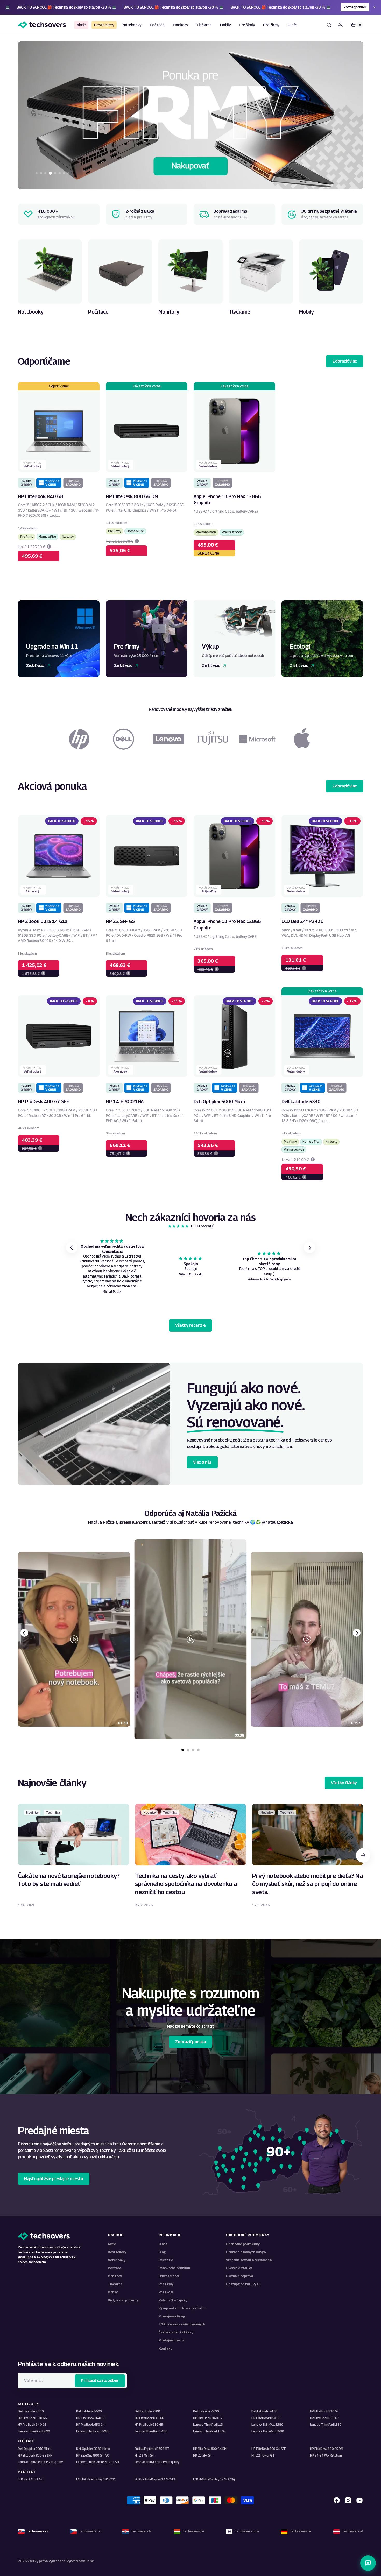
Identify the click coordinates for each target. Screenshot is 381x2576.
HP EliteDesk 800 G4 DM (210, 2449)
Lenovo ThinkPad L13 (208, 2425)
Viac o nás (202, 1462)
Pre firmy (166, 2284)
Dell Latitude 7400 (206, 2411)
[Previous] (24, 1633)
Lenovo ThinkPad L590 (92, 2431)
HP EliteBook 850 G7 (324, 2418)
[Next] (357, 1633)
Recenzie (166, 2260)
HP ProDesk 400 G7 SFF (43, 1101)
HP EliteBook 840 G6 (149, 2418)
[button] (329, 25)
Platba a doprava (239, 2276)
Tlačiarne (115, 2284)
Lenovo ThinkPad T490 (151, 2431)
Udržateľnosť (169, 2276)
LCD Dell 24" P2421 (302, 921)
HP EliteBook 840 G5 (91, 2418)
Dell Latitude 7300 (147, 2411)
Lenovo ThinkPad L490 (34, 2431)
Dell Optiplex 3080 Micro (93, 2449)
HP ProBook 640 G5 (32, 2425)
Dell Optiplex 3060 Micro (35, 2449)
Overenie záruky (239, 2268)
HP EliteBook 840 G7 (208, 2418)
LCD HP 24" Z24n (30, 2479)
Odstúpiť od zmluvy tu (243, 2284)
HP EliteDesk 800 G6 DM (132, 496)
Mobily (113, 2292)
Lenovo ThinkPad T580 (268, 2431)
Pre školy (166, 2292)
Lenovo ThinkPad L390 (326, 2425)
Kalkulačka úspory (173, 2300)
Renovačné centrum (174, 2268)
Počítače (115, 2268)
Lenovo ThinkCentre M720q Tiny (40, 2462)
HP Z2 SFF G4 (203, 2455)
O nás (163, 2244)
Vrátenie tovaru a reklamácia (249, 2260)
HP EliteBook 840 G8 (40, 496)
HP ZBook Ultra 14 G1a (43, 921)
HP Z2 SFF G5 (120, 921)
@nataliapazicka (277, 1522)
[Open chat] (368, 2563)
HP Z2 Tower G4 (263, 2455)
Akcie (112, 2244)
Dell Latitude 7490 (264, 2411)
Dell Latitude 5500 (89, 2411)
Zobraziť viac (345, 361)
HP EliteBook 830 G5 (324, 2411)
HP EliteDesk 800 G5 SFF (35, 2455)
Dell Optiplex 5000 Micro (219, 1101)
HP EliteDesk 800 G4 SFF (269, 2449)
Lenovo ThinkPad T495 (209, 2431)
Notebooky (117, 2260)
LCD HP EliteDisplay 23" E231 (96, 2479)
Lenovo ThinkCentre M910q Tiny (157, 2462)
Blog (162, 2252)
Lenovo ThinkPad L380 (267, 2425)
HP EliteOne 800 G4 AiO (93, 2455)
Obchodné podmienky (243, 2244)
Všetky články (344, 1783)
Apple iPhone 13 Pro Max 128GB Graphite (227, 500)
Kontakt (165, 2348)
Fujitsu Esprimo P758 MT (152, 2449)
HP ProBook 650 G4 (90, 2425)
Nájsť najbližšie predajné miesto (54, 2179)
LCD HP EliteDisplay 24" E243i (155, 2479)
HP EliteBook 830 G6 (32, 2418)
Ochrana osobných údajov (246, 2252)
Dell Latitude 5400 (31, 2411)
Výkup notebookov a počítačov (182, 2308)
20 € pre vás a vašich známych (182, 2324)
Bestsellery (117, 2252)
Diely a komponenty (123, 2300)
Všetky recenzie (190, 1325)
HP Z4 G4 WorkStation (326, 2455)
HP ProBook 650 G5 (149, 2425)
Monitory (115, 2276)
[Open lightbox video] (190, 1639)
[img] (179, 1226)
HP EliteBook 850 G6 (266, 2418)
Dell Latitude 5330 (301, 1101)
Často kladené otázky (176, 2332)
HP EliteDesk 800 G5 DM (327, 2449)
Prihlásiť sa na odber (100, 2380)
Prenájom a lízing (172, 2316)
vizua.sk (87, 2561)
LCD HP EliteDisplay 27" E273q (214, 2479)
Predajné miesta (171, 2340)
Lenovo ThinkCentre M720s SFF (98, 2462)
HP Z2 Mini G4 (144, 2455)
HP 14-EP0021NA (125, 1101)
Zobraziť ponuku (191, 2042)
